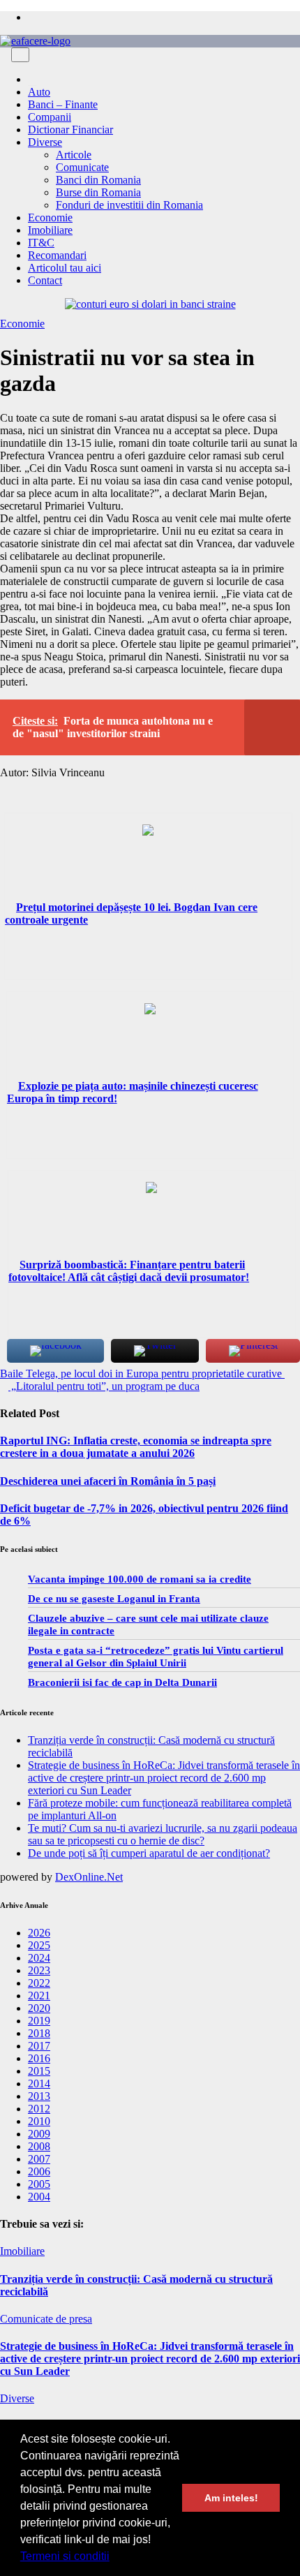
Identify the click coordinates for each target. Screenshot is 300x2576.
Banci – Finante (63, 104)
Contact (45, 280)
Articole (74, 155)
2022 (39, 1983)
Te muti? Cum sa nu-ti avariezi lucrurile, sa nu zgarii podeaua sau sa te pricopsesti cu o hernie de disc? (163, 1834)
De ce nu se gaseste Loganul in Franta (114, 1599)
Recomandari (57, 255)
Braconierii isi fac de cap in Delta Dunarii (122, 1682)
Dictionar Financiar (70, 129)
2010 (39, 2121)
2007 (39, 2159)
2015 (39, 2071)
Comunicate (82, 167)
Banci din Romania (98, 180)
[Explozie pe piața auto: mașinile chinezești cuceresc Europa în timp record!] (150, 1042)
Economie (50, 217)
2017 (39, 2046)
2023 (39, 1970)
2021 (39, 1996)
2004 (39, 2197)
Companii (50, 117)
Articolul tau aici (65, 268)
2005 (39, 2184)
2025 (39, 1945)
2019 (39, 2021)
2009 (39, 2134)
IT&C (41, 243)
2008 (39, 2146)
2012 (39, 2109)
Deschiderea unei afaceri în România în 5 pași (108, 1481)
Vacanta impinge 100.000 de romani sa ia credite (140, 1579)
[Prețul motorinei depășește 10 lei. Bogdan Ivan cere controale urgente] (148, 863)
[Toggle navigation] (20, 55)
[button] (114, 2558)
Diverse (45, 142)
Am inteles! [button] (231, 2498)
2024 (39, 1958)
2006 (39, 2171)
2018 (39, 2033)
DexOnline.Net (89, 1877)
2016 (39, 2058)
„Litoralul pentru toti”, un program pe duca (104, 1386)
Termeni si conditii (65, 2556)
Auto (39, 92)
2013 (39, 2096)
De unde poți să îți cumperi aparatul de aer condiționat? (149, 1853)
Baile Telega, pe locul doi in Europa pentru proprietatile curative (142, 1374)
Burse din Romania (98, 192)
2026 (39, 1933)
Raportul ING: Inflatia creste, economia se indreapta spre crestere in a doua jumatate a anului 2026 (136, 1447)
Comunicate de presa (46, 2319)
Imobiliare (50, 230)
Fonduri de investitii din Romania (129, 205)
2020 (39, 2008)
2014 (39, 2083)
